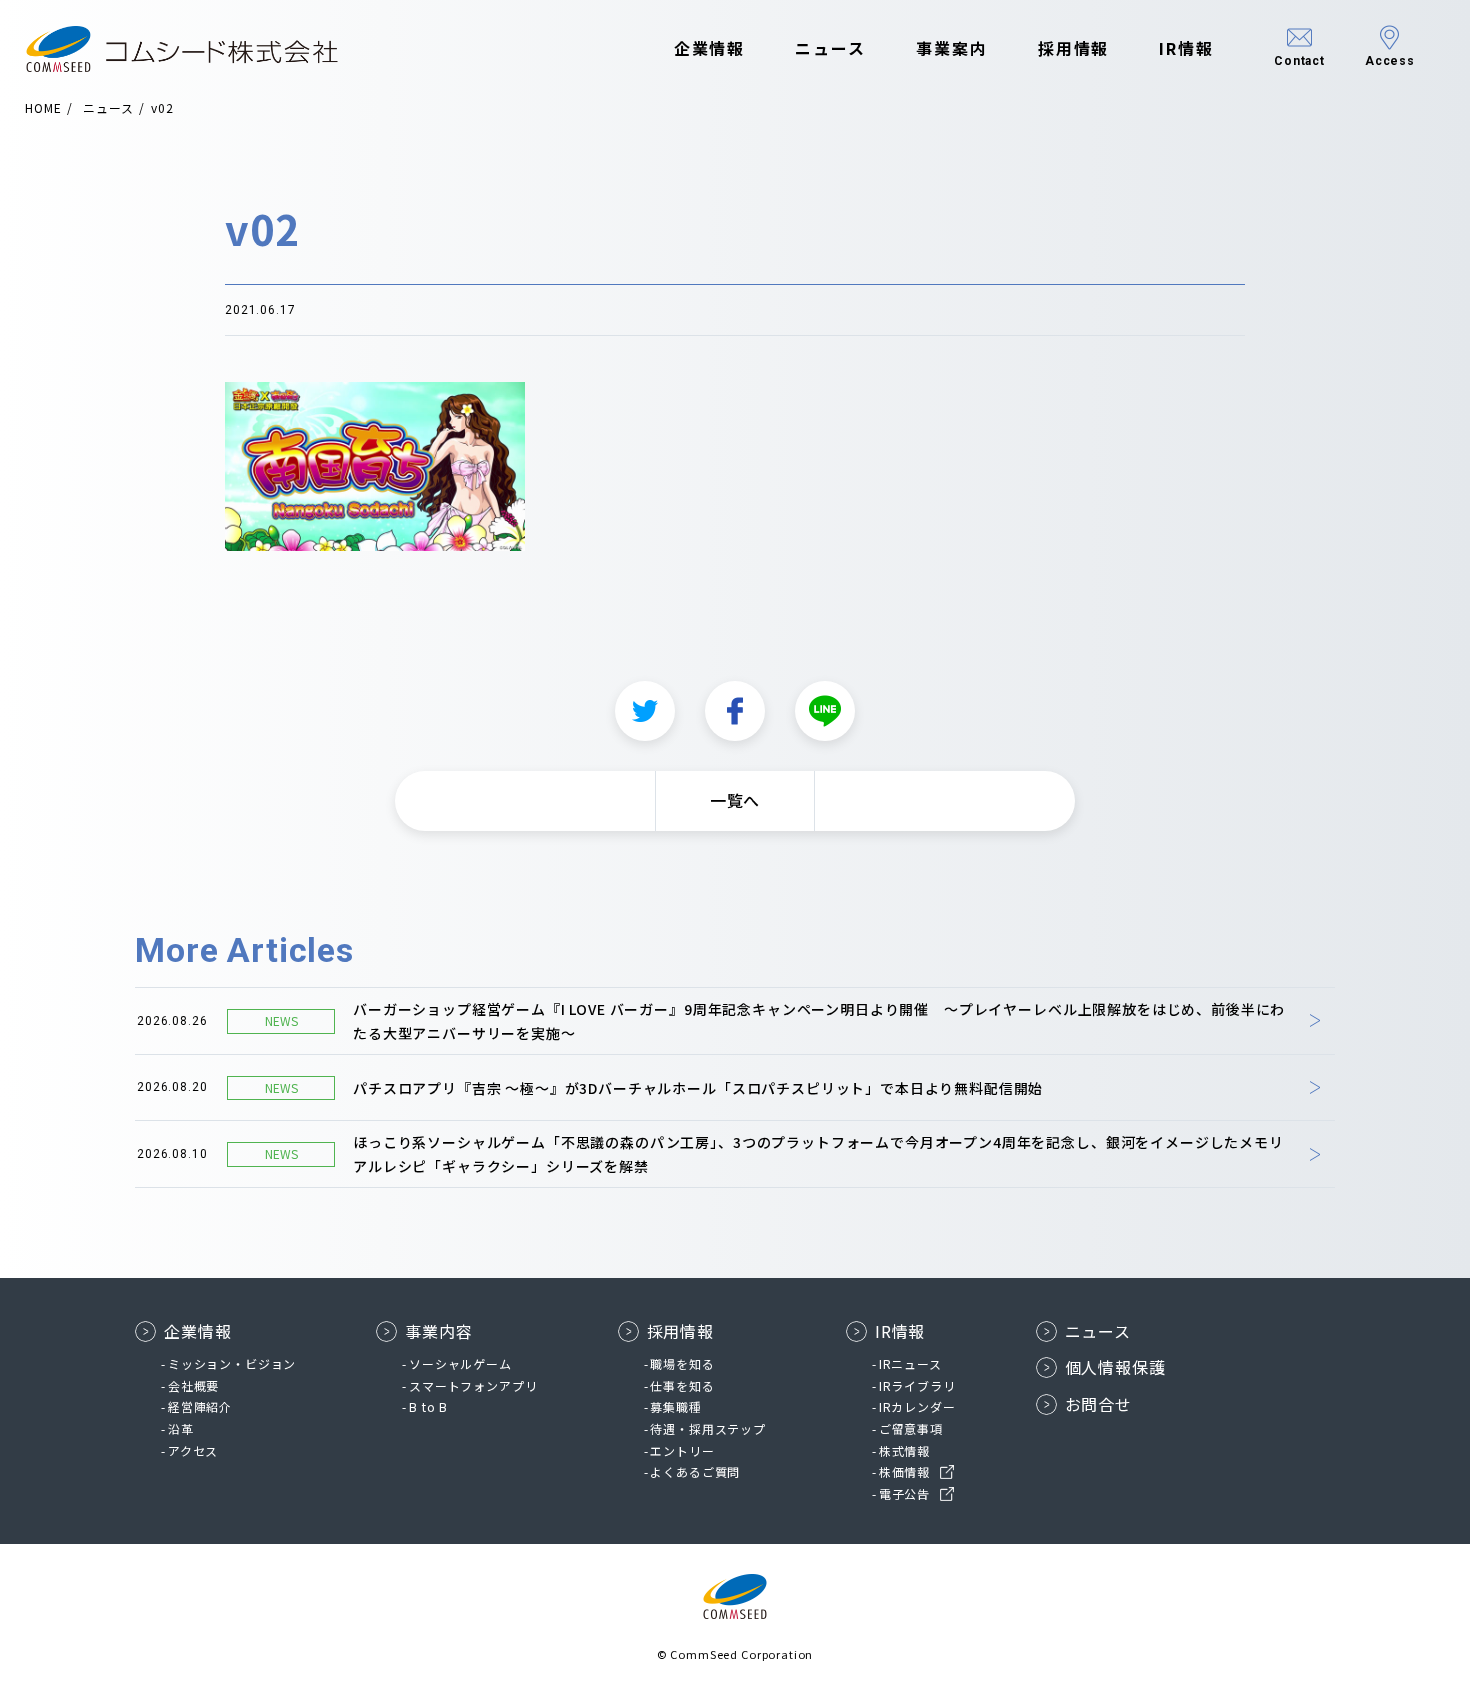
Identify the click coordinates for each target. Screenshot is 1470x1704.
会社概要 (193, 1385)
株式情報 (904, 1450)
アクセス (193, 1450)
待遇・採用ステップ (708, 1428)
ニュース (830, 48)
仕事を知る (682, 1385)
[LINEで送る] (825, 711)
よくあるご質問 (695, 1471)
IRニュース (910, 1363)
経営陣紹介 (200, 1406)
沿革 (181, 1428)
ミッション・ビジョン (232, 1363)
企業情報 (710, 48)
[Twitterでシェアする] (645, 711)
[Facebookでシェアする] (735, 711)
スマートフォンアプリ (473, 1385)
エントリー (682, 1450)
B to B (428, 1406)
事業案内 (952, 48)
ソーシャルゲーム (460, 1363)
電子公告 (904, 1493)
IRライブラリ (917, 1385)
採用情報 (1074, 48)
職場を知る (682, 1363)
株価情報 (904, 1471)
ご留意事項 (911, 1428)
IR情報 (1186, 48)
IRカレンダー (917, 1406)
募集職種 (675, 1406)
